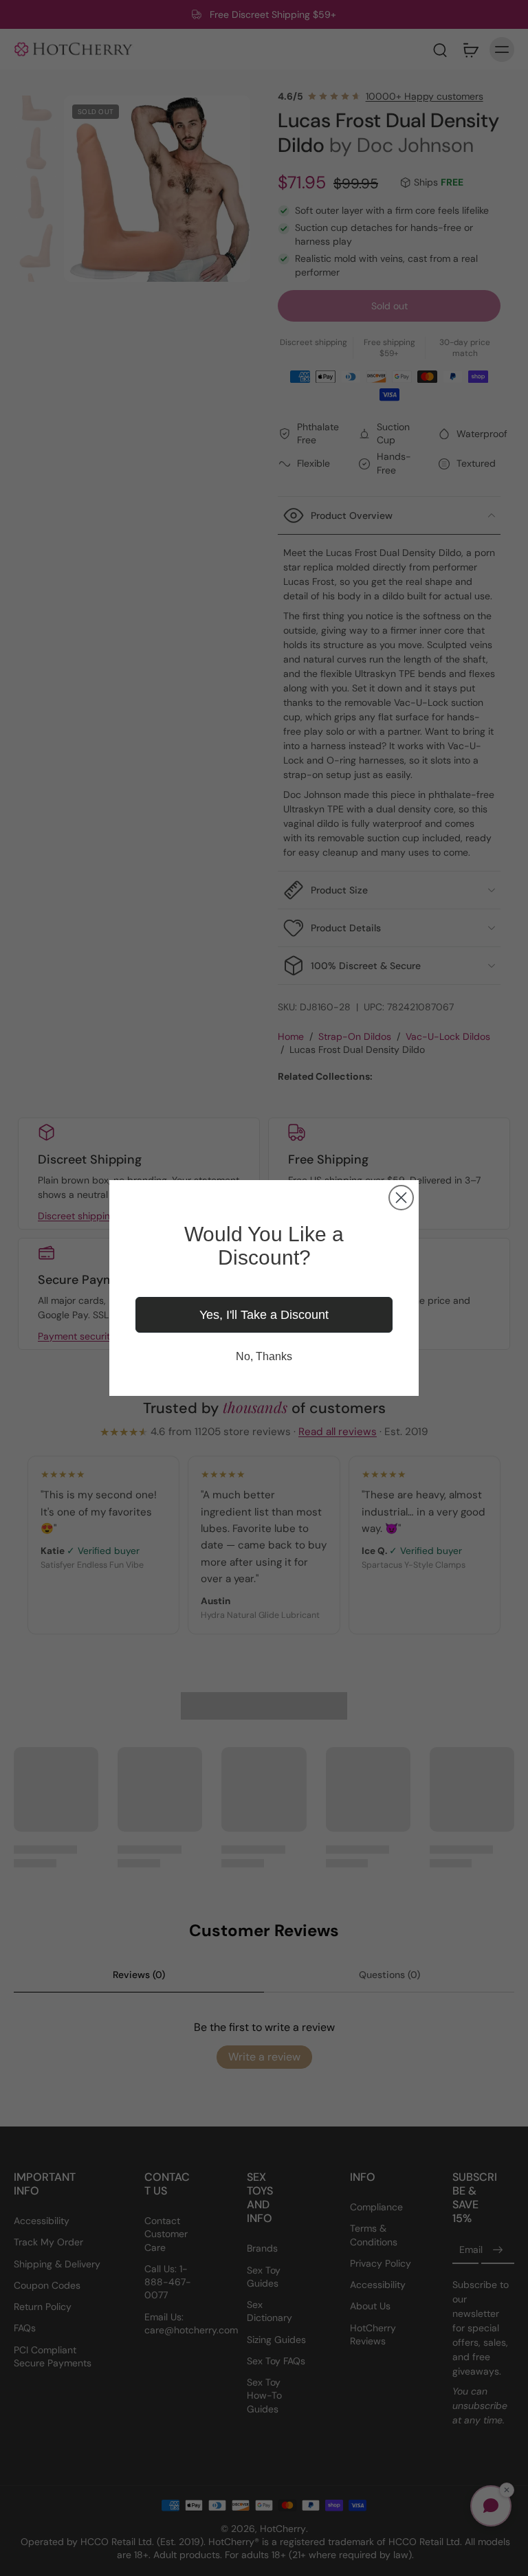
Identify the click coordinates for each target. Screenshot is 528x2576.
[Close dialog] (401, 1198)
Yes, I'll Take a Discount (264, 1315)
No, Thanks (264, 1356)
